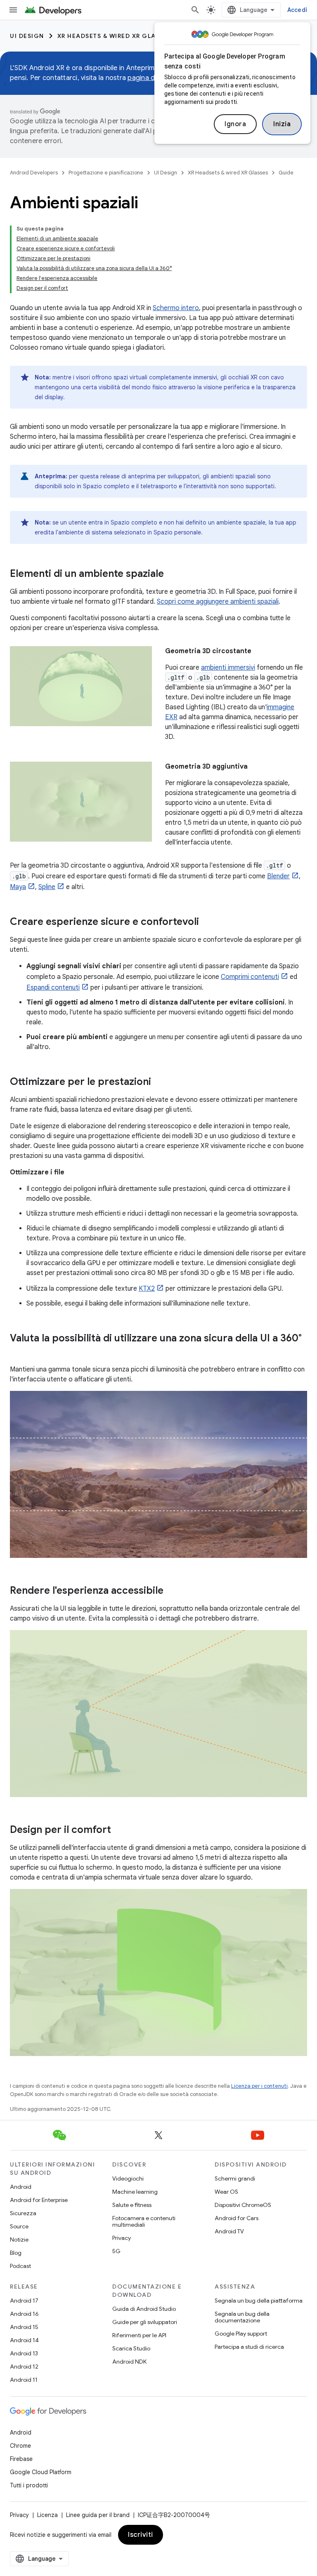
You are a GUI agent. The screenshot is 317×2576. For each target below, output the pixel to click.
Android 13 (24, 2353)
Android (21, 2187)
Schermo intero (176, 308)
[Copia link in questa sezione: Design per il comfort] (119, 1830)
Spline (47, 887)
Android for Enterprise (39, 2200)
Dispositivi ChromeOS (243, 2205)
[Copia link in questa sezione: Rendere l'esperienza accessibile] (172, 1591)
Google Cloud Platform (41, 2472)
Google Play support (241, 2334)
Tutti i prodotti (29, 2485)
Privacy (122, 2238)
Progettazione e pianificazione (106, 173)
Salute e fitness (132, 2205)
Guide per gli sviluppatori (145, 2322)
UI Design (27, 36)
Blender (278, 876)
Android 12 (24, 2367)
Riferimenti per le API (139, 2335)
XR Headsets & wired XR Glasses (115, 36)
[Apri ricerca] (195, 10)
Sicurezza (23, 2213)
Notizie (19, 2240)
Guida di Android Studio (144, 2309)
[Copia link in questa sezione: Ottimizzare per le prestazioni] (159, 1082)
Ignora (235, 124)
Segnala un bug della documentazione (242, 2317)
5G (116, 2251)
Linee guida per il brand (98, 2515)
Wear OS (226, 2192)
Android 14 (24, 2340)
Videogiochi (128, 2178)
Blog (16, 2253)
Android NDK (129, 2362)
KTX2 (147, 1289)
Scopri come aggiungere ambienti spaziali (218, 602)
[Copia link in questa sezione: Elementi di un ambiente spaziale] (172, 574)
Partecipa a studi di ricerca (249, 2347)
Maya (18, 887)
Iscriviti (141, 2535)
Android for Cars (237, 2218)
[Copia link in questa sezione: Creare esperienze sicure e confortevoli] (207, 922)
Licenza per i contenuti (259, 2086)
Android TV (229, 2231)
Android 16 (24, 2314)
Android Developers (34, 173)
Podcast (20, 2266)
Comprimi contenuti (250, 977)
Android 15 (24, 2327)
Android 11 (24, 2380)
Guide (286, 173)
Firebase (21, 2459)
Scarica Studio (131, 2348)
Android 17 (24, 2301)
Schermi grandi (235, 2178)
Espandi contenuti (53, 988)
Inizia (282, 124)
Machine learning (135, 2192)
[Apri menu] (13, 10)
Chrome (20, 2446)
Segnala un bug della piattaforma (259, 2301)
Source (19, 2226)
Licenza (47, 2515)
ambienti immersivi (228, 668)
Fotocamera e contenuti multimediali (144, 2221)
